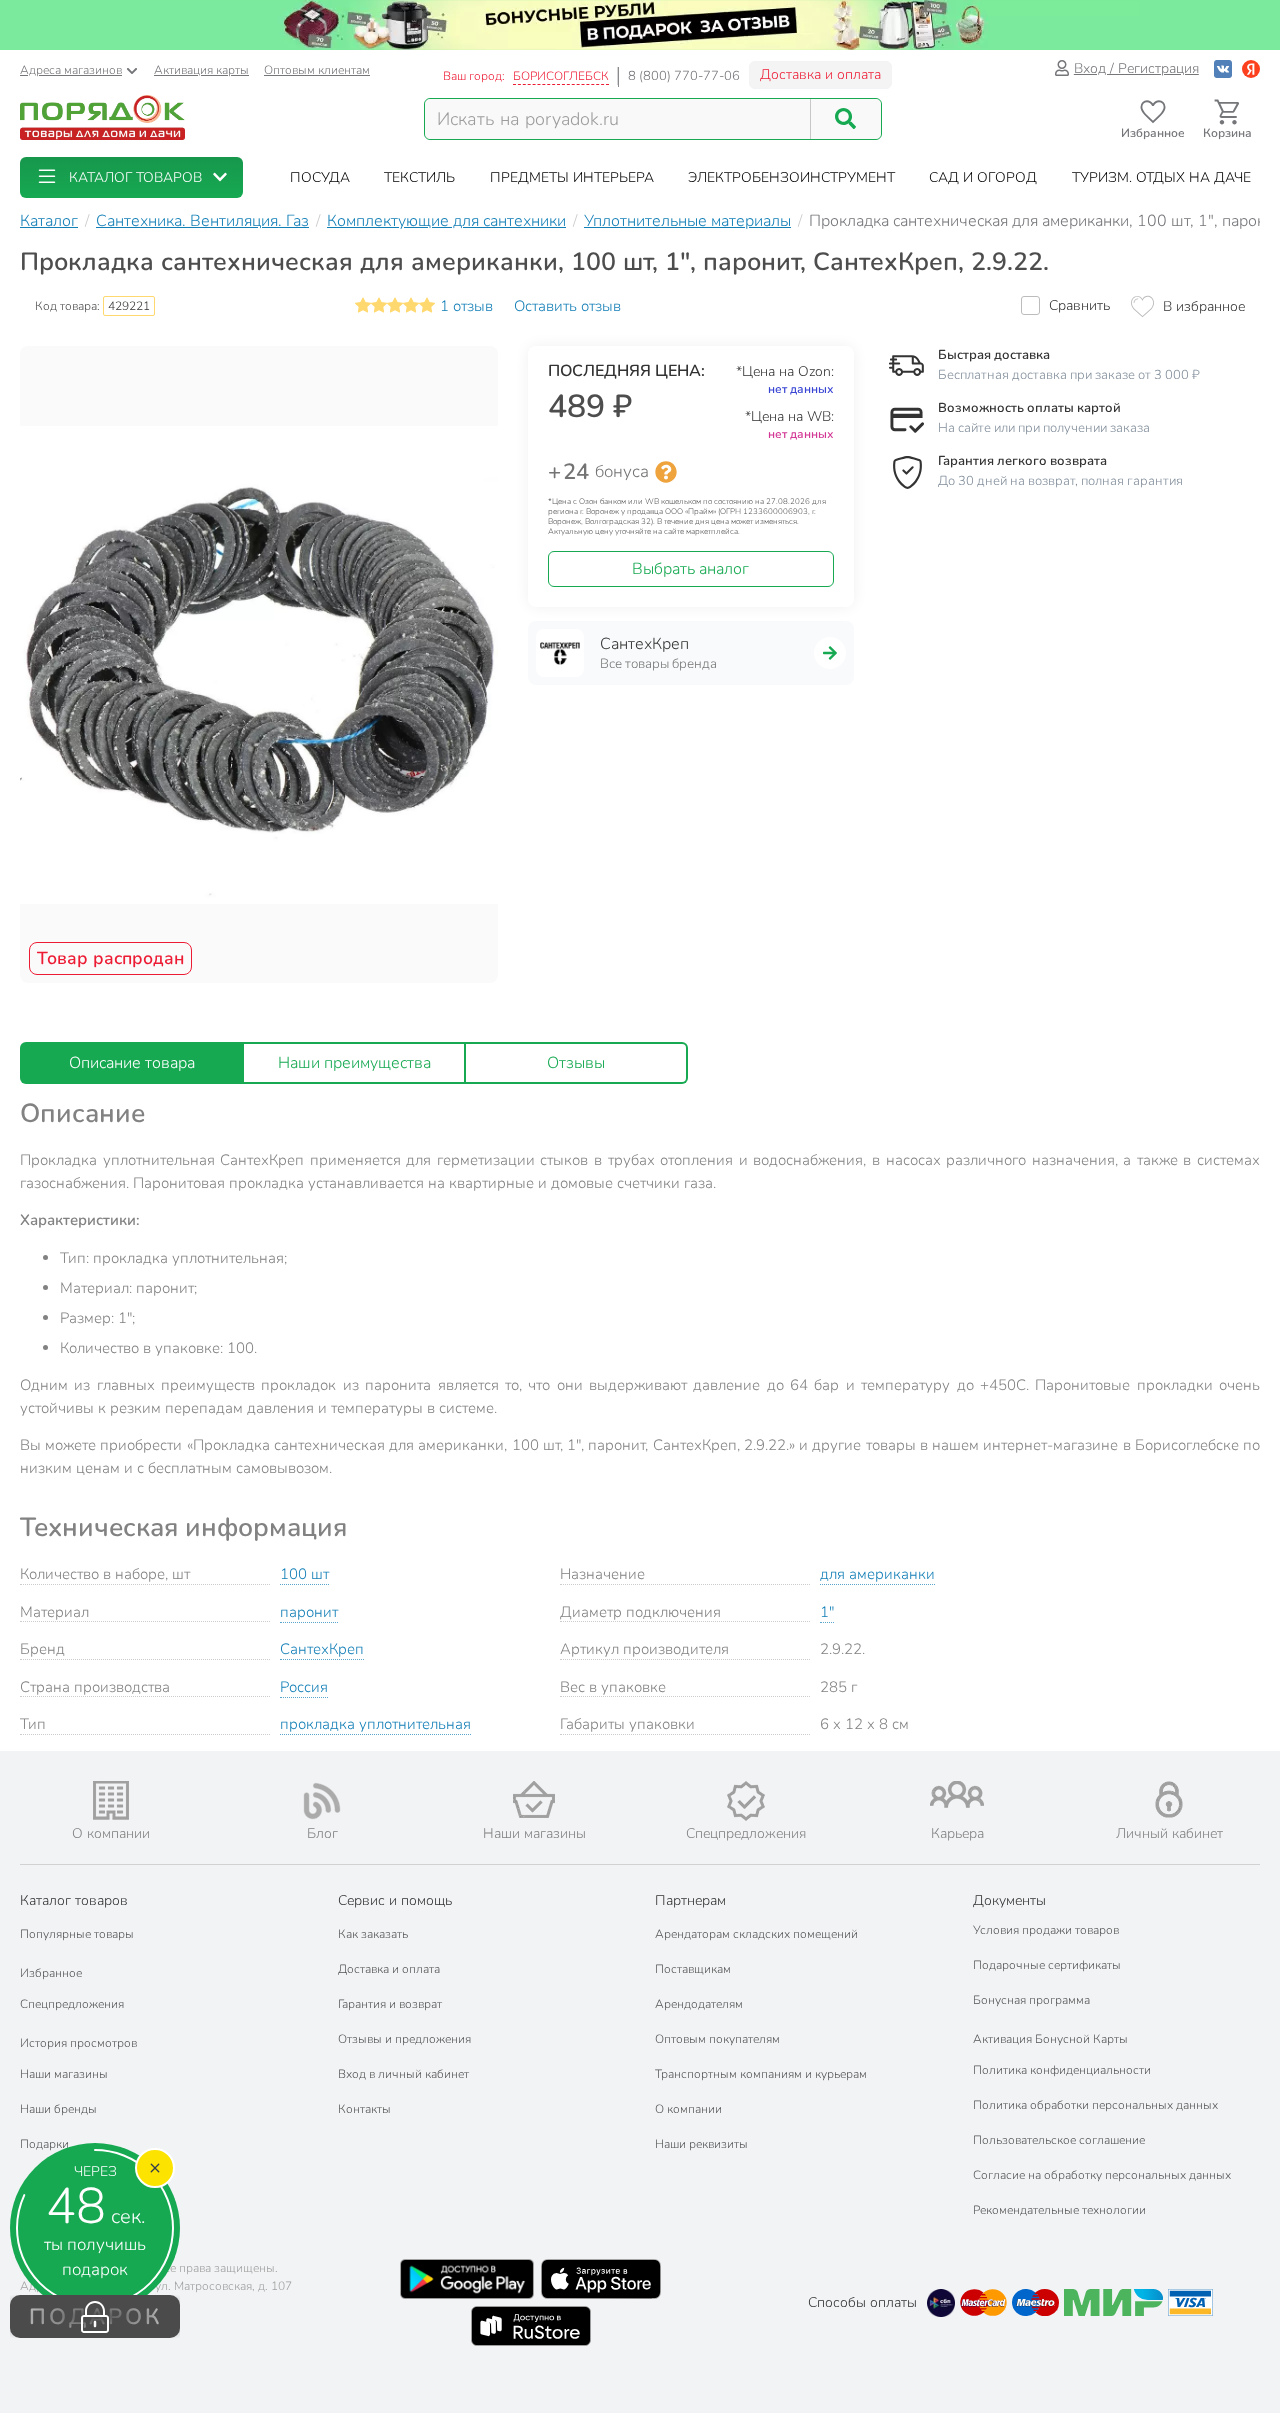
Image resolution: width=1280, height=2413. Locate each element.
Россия (304, 1687)
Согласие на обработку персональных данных (1102, 2175)
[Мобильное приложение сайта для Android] (467, 2279)
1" (827, 1612)
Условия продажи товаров (1046, 1930)
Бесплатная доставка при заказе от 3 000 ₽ (1069, 375)
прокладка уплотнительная (375, 1724)
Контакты (364, 2109)
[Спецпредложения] (746, 1801)
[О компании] (111, 1800)
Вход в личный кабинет (403, 2074)
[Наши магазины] (534, 1799)
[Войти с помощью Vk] (1223, 68)
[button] (131, 177)
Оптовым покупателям (717, 2039)
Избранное (51, 1973)
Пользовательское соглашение (1059, 2140)
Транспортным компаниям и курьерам (761, 2074)
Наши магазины (64, 2074)
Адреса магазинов (71, 70)
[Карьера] (958, 1794)
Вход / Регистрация (1136, 68)
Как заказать (373, 1934)
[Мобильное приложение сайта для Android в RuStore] (531, 2326)
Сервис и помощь (395, 1900)
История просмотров (78, 2043)
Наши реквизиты (701, 2144)
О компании (688, 2109)
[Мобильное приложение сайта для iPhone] (601, 2279)
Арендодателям (699, 2004)
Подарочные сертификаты (1047, 1965)
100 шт (304, 1574)
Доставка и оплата (820, 74)
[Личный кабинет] (1169, 1799)
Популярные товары (77, 1934)
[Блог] (323, 1801)
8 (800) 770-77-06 (684, 76)
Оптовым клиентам (317, 70)
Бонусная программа (1031, 2000)
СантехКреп (322, 1649)
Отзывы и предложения (404, 2039)
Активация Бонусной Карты (1050, 2039)
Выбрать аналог (690, 569)
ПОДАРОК (95, 2317)
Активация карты (201, 70)
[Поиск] (846, 119)
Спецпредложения (72, 2004)
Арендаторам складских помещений (756, 1934)
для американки (877, 1574)
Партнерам (690, 1900)
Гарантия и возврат (390, 2004)
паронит (309, 1612)
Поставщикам (693, 1969)
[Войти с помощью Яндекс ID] (1251, 68)
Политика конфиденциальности (1062, 2070)
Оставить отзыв (567, 306)
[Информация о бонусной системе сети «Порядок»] (666, 472)
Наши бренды (58, 2109)
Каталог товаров (74, 1900)
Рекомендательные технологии (1059, 2210)
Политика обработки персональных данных (1095, 2105)
